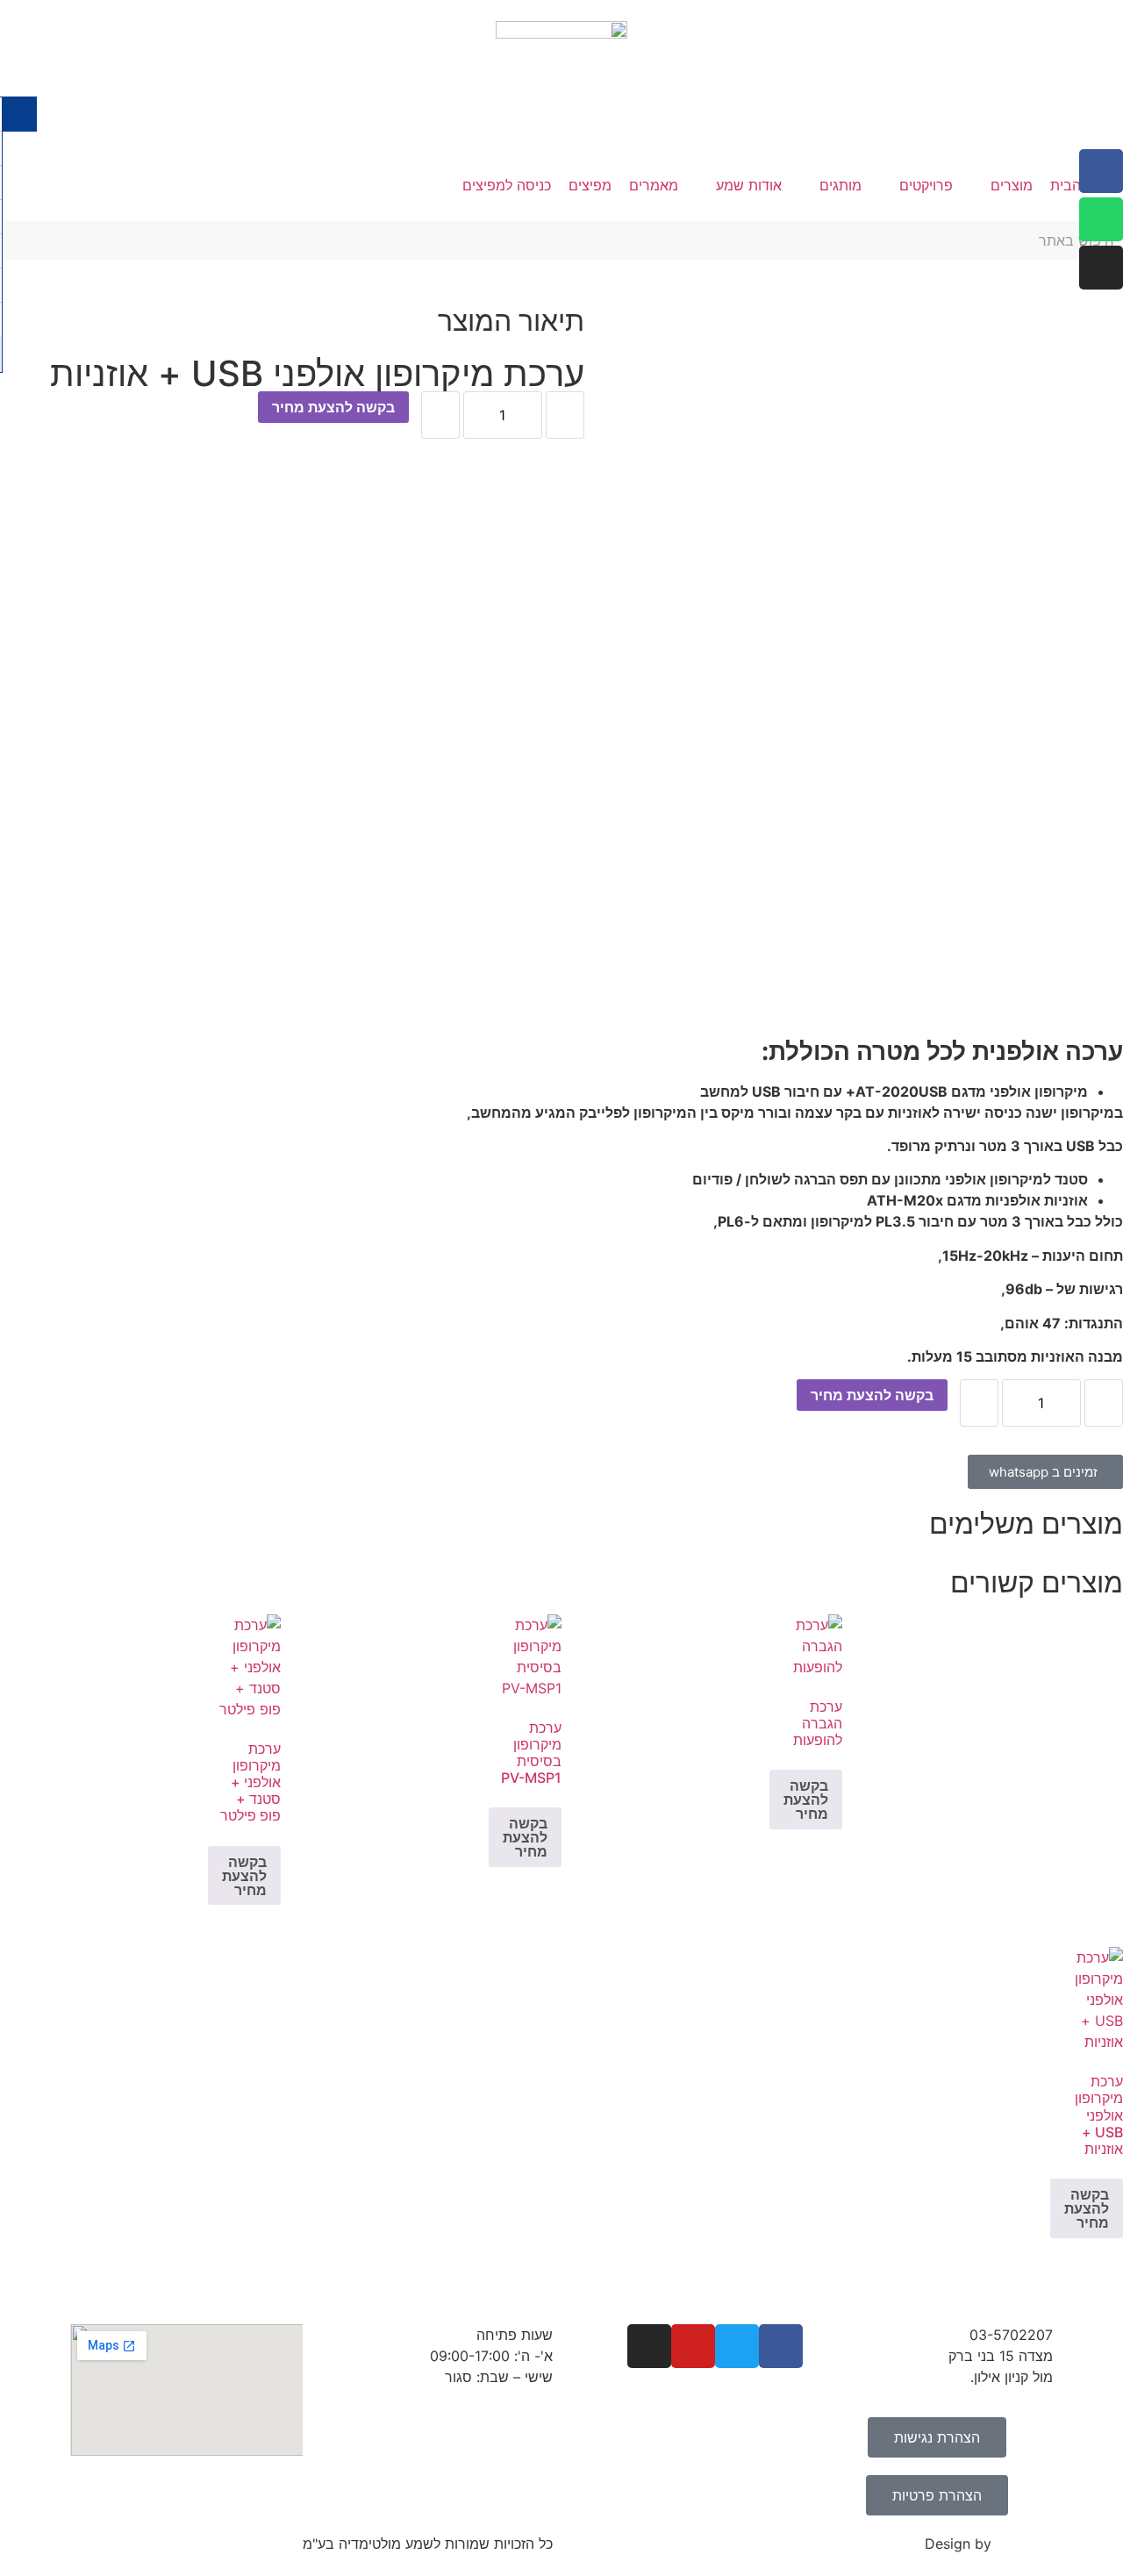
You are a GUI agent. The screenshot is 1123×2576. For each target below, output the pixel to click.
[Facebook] (1101, 171)
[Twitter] (737, 2346)
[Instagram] (1101, 268)
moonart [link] (1024, 2544)
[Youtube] (693, 2346)
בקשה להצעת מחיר (333, 407)
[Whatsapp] (1101, 219)
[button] (1001, 185)
